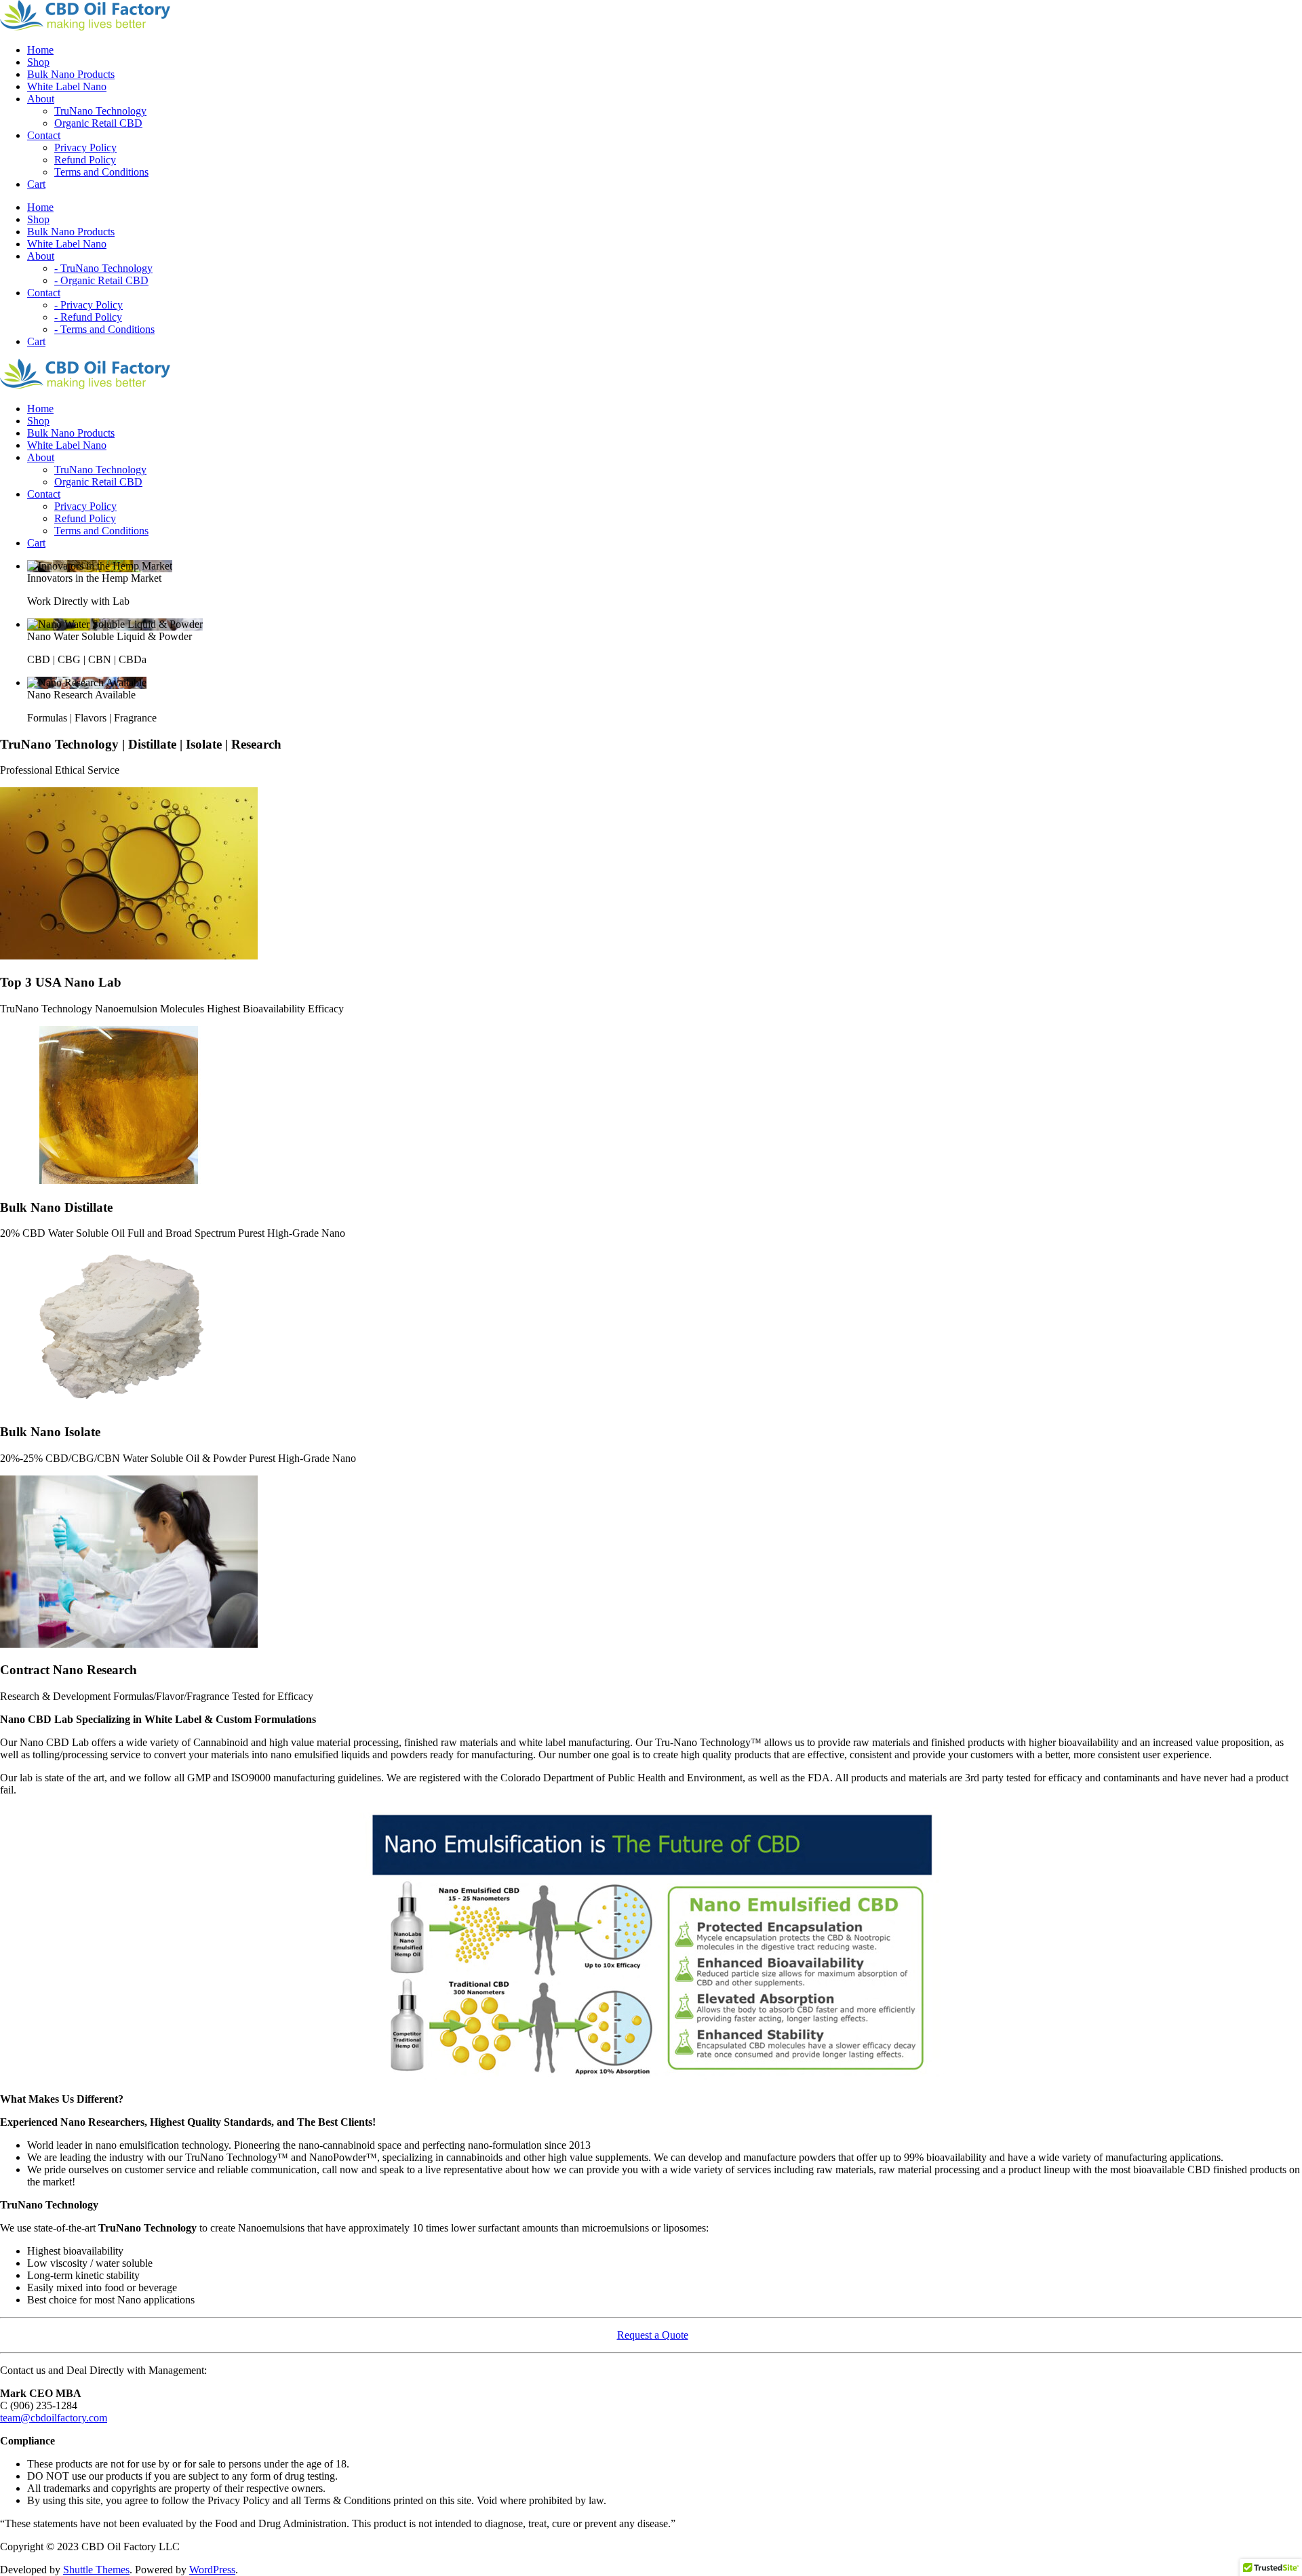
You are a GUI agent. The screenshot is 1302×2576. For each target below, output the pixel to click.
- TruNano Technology (103, 268)
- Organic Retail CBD (101, 280)
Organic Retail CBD (98, 123)
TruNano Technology (100, 111)
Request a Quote (653, 2335)
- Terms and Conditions (104, 329)
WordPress (212, 2570)
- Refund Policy (88, 317)
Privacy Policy (85, 147)
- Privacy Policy (88, 305)
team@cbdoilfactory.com (54, 2418)
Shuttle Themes (96, 2570)
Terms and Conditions (101, 172)
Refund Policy (85, 160)
